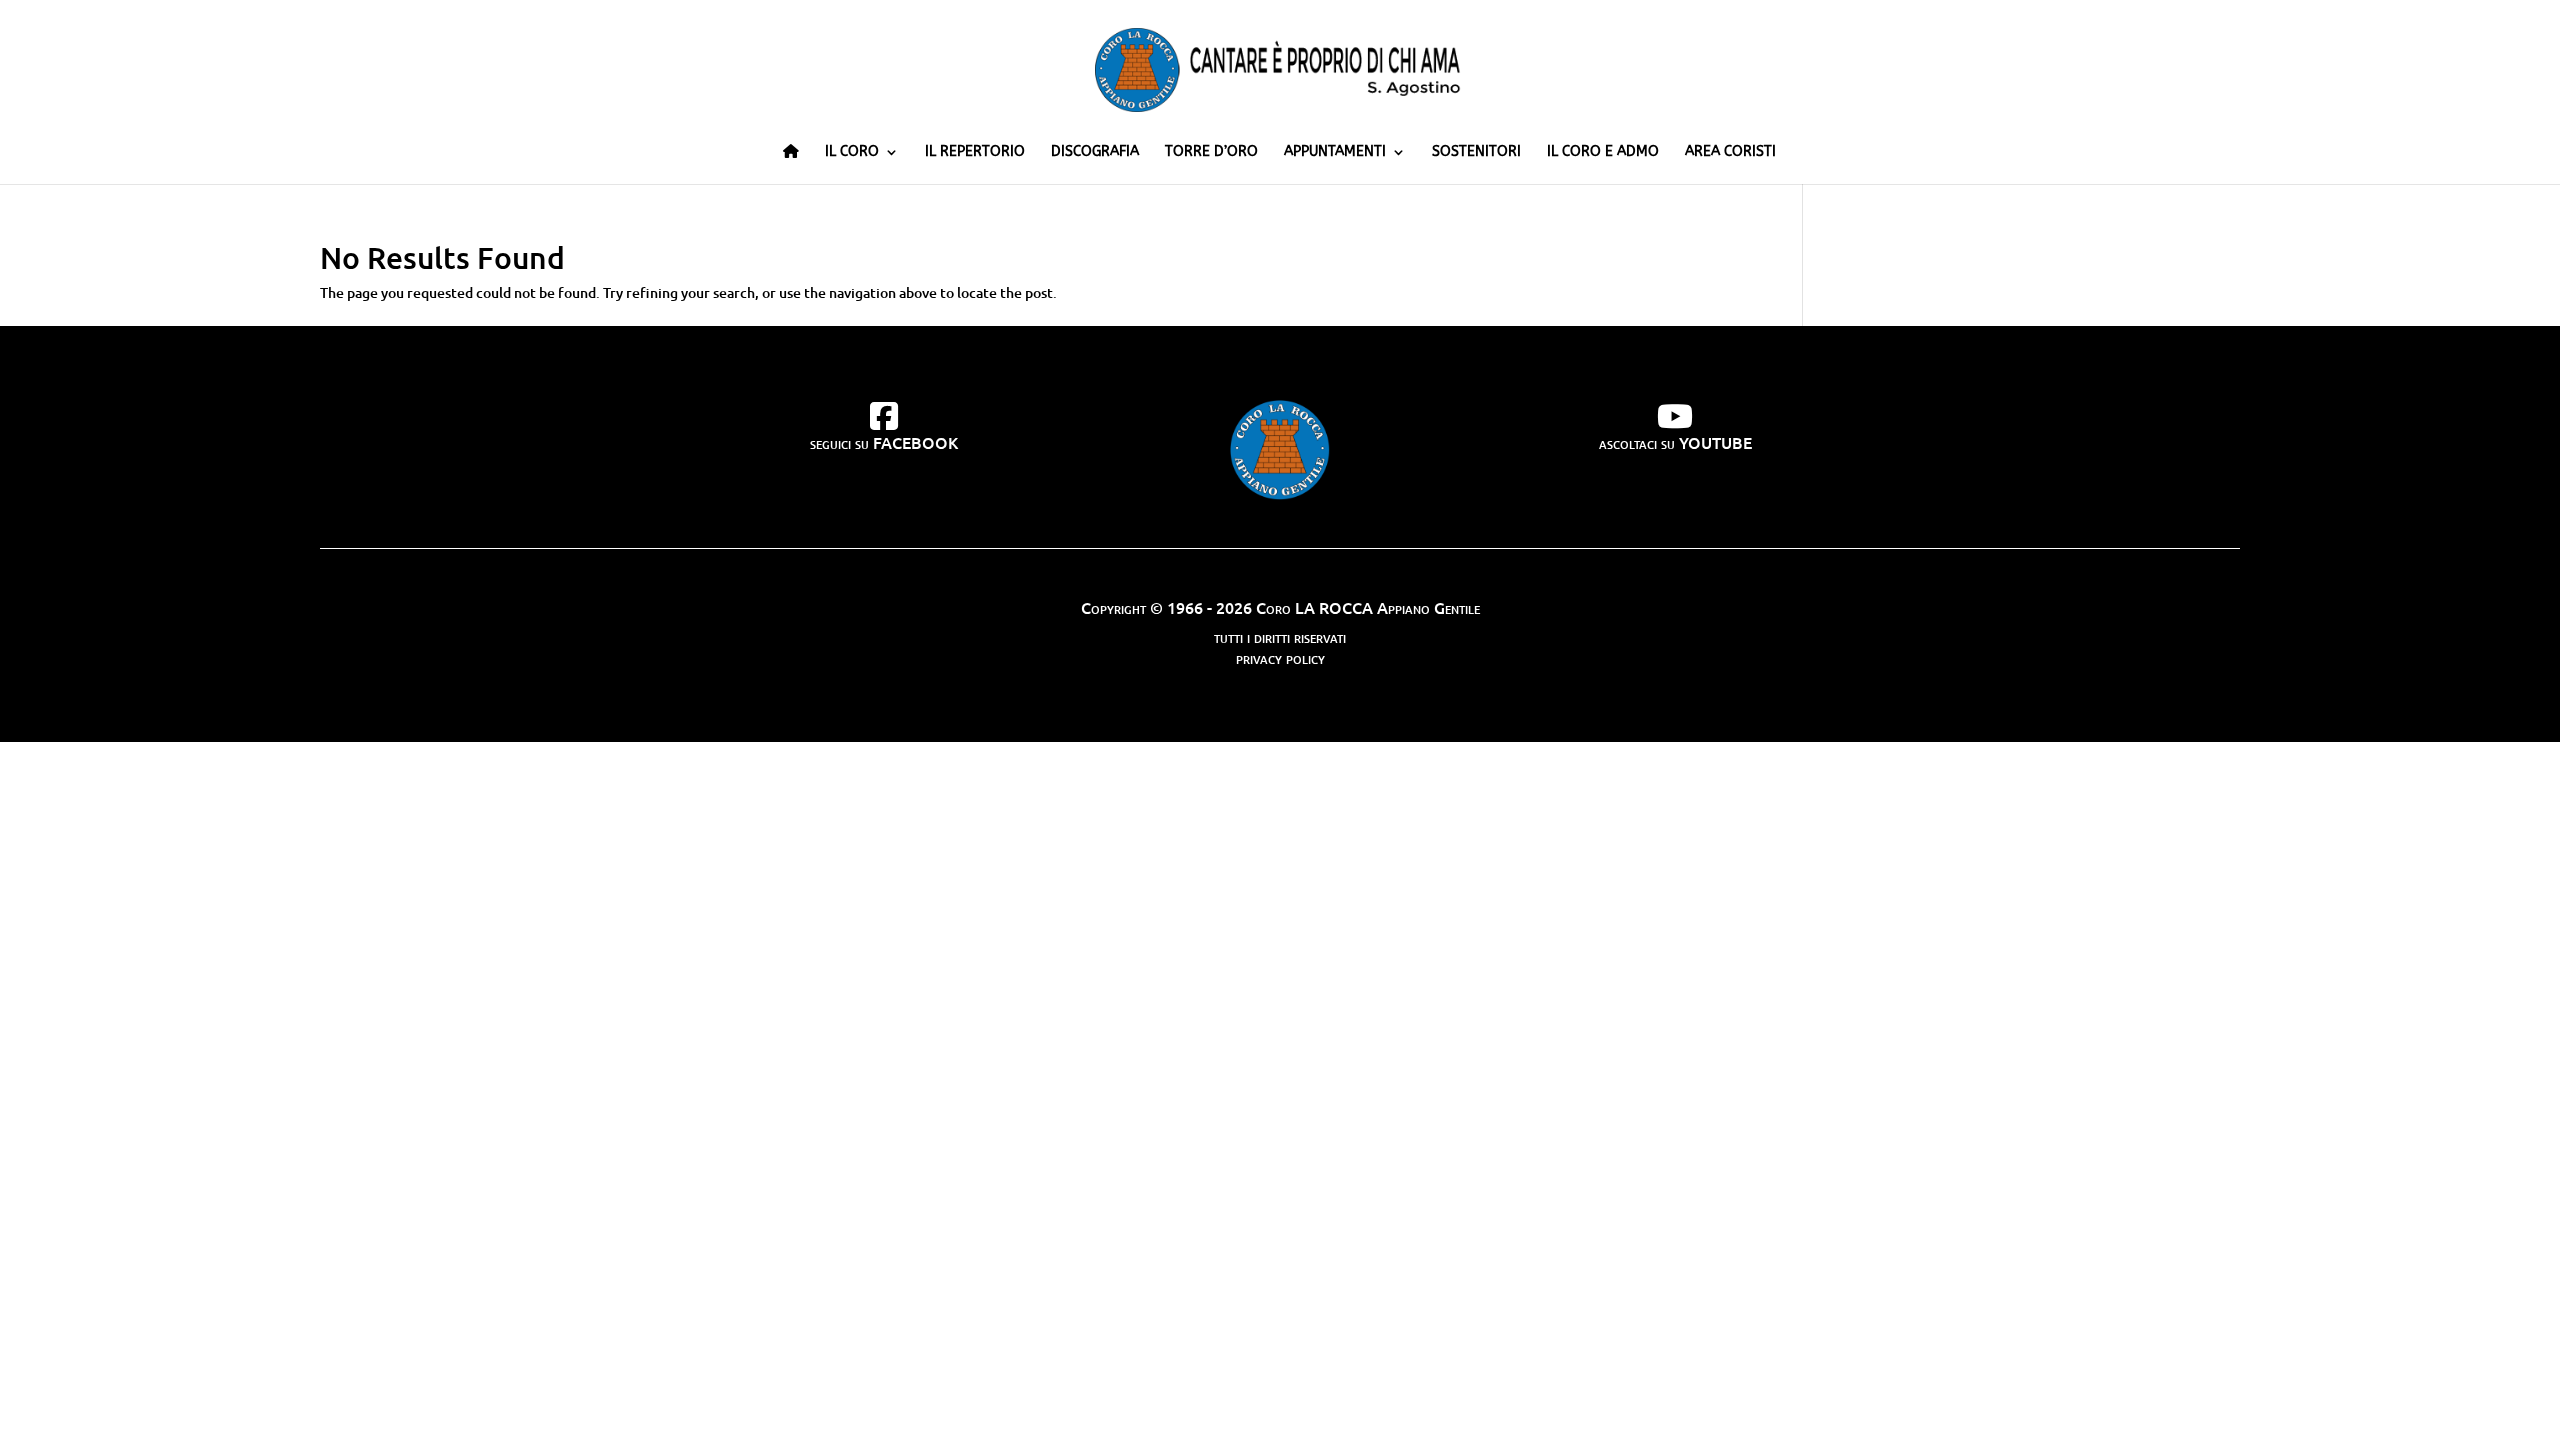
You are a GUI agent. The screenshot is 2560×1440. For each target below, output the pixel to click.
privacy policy (1280, 657)
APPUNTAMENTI (1335, 152)
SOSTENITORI (1476, 152)
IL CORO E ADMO (1603, 152)
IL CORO (852, 152)
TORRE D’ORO (1211, 152)
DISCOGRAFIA (1095, 152)
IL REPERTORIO (975, 152)
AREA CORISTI (1730, 152)
